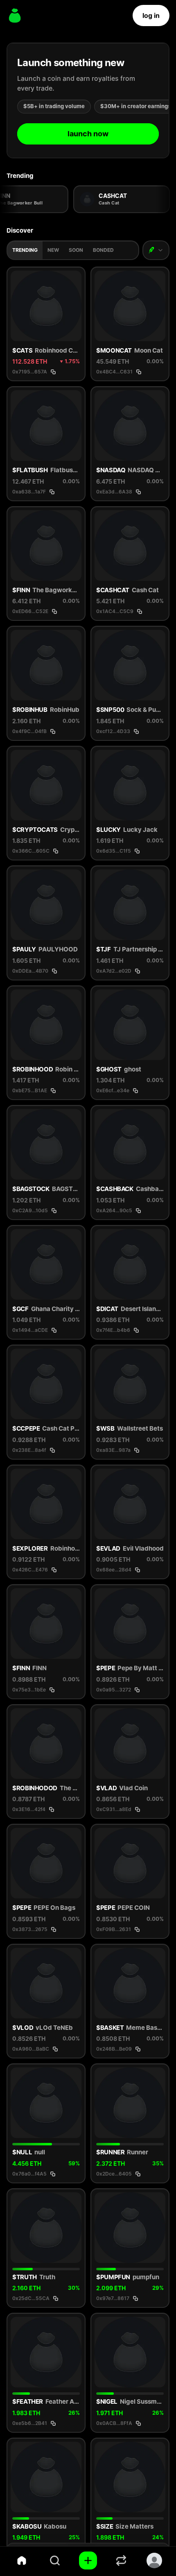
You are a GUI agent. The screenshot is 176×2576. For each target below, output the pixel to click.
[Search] (55, 2560)
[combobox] (156, 250)
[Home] (21, 2560)
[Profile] (155, 2560)
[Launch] (88, 2560)
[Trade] (121, 2560)
